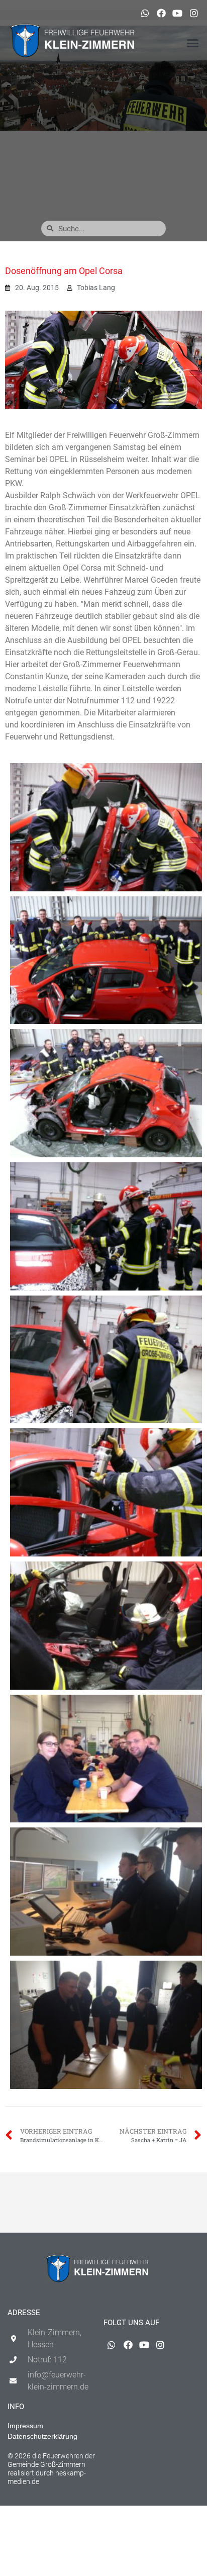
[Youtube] (177, 13)
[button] (192, 43)
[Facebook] (161, 13)
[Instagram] (194, 13)
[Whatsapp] (145, 13)
